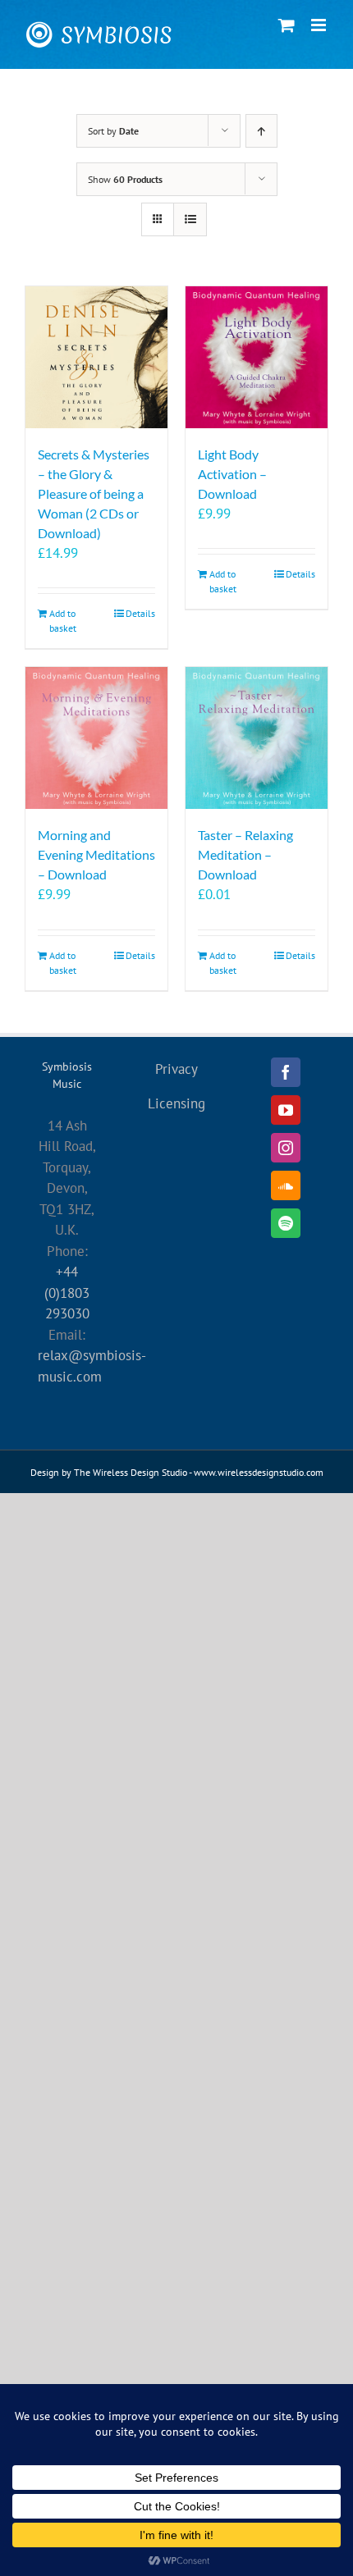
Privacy (176, 1069)
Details (140, 613)
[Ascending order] (261, 131)
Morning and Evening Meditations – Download (96, 854)
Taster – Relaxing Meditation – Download (245, 854)
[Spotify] (286, 1223)
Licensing (176, 1103)
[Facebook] (286, 1072)
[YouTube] (286, 1110)
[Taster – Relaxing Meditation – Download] (257, 738)
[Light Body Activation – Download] (257, 357)
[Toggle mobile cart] (287, 25)
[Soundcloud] (286, 1185)
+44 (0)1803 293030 (67, 1293)
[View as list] (190, 219)
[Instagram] (286, 1148)
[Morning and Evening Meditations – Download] (96, 738)
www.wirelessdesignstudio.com (259, 1472)
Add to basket (63, 621)
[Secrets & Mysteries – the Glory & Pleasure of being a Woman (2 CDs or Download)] (96, 357)
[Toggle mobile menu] (320, 25)
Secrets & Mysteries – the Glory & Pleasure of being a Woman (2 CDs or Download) (94, 493)
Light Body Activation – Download (232, 474)
